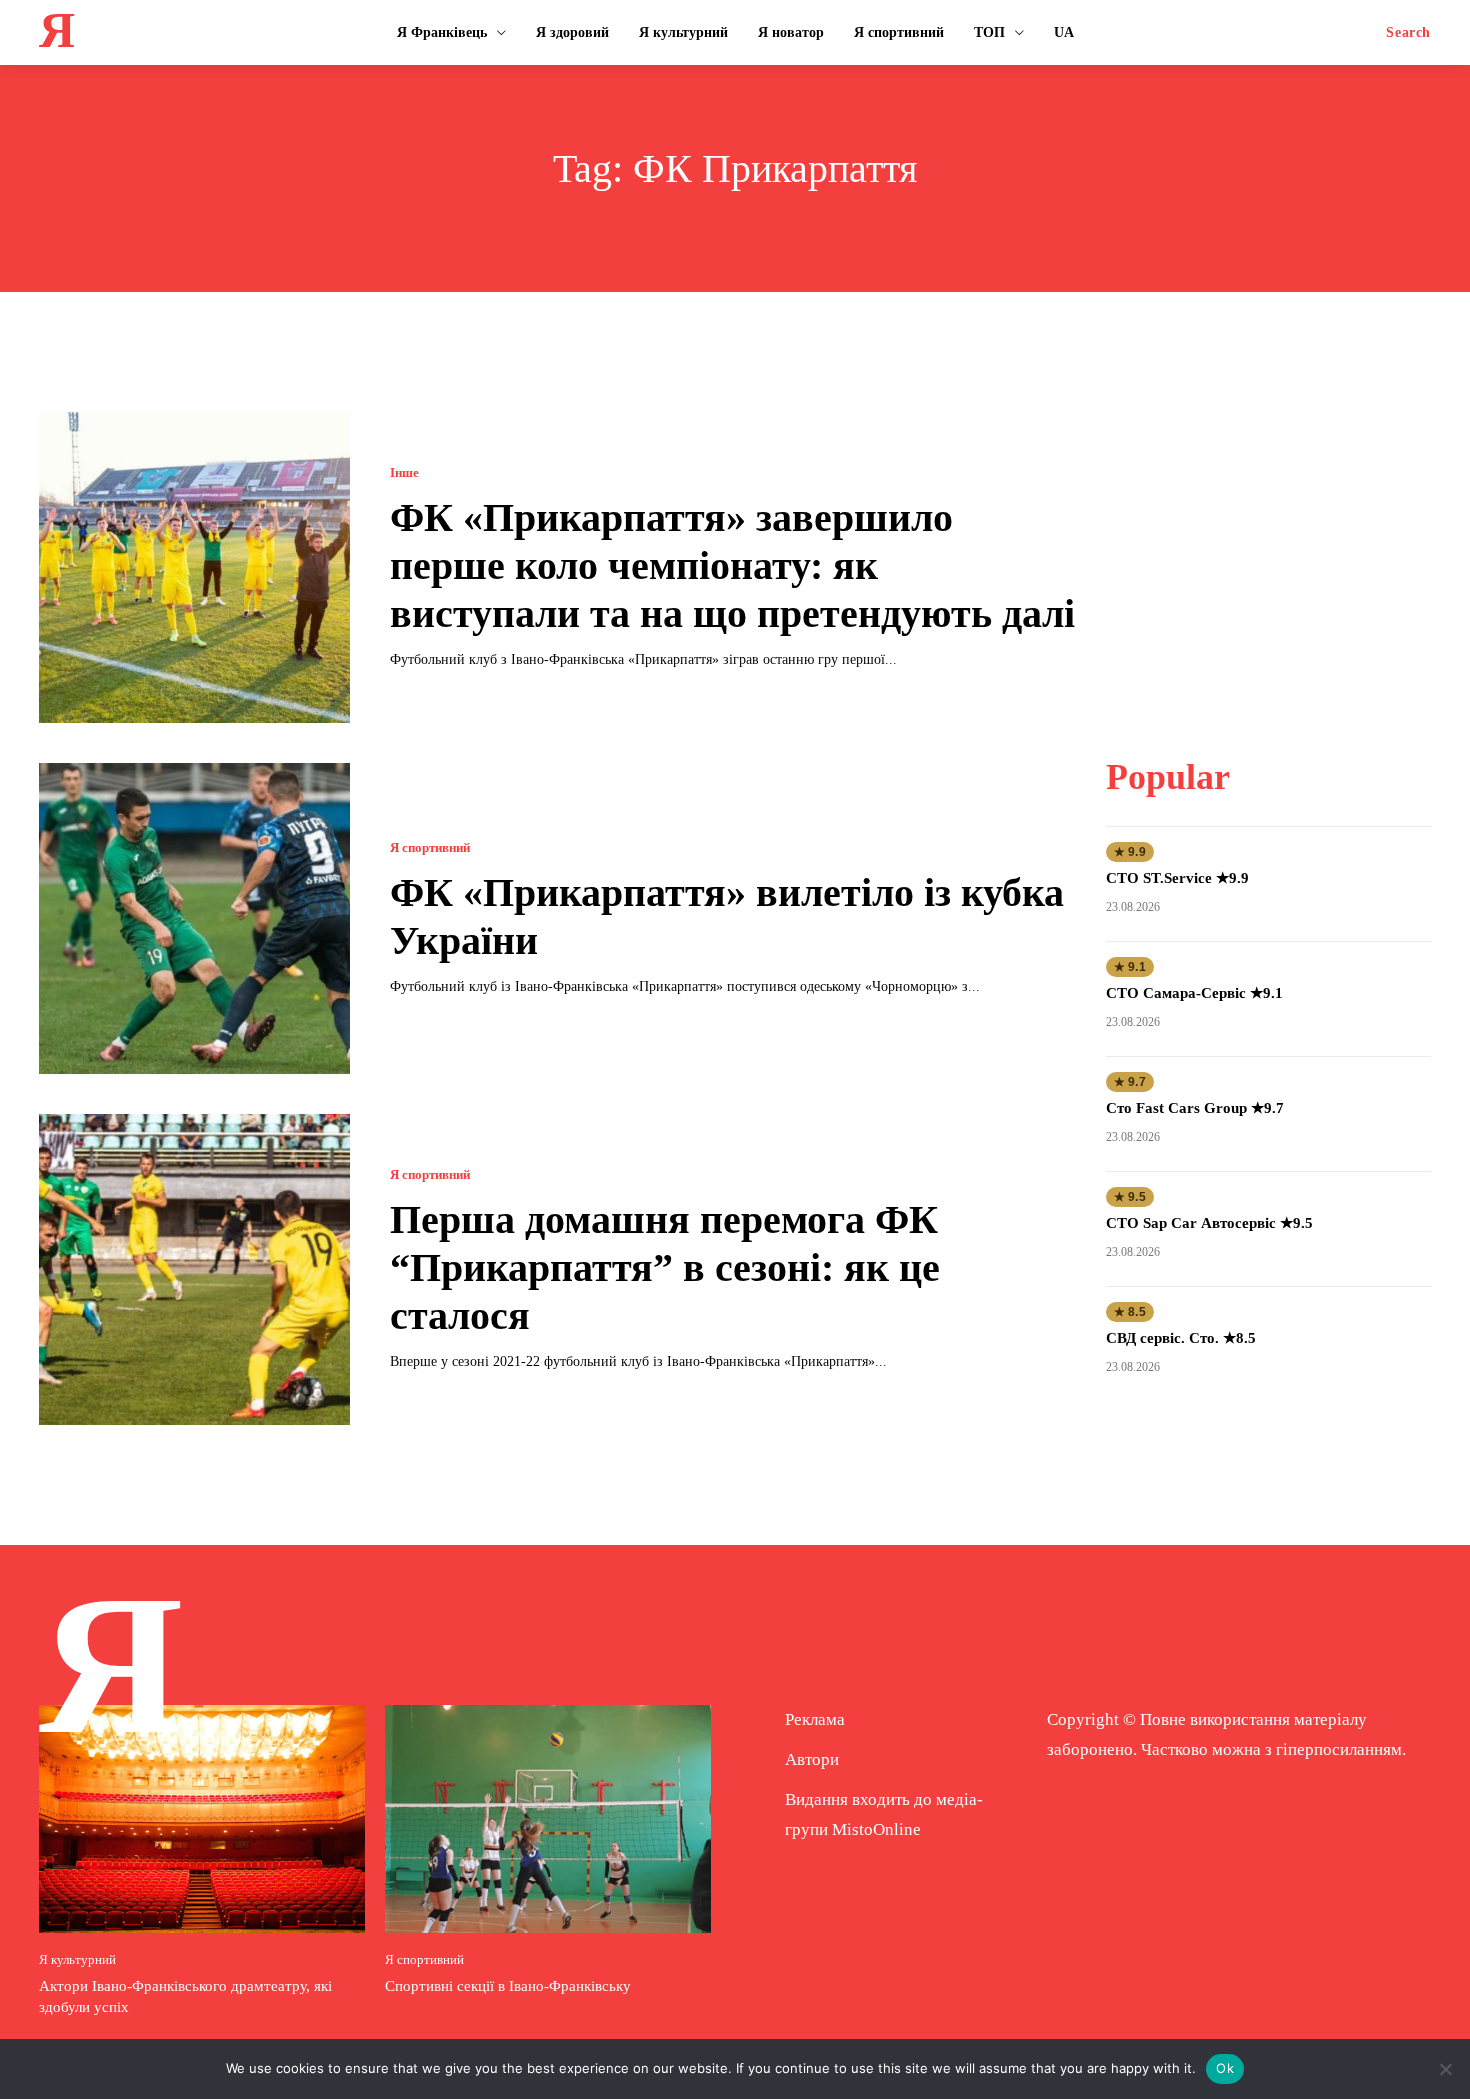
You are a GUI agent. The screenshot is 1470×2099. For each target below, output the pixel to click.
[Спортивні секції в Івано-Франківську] (548, 1819)
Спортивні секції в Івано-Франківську (508, 1986)
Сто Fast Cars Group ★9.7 (1195, 1108)
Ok (1225, 2068)
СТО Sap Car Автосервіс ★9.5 (1209, 1223)
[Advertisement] (1268, 537)
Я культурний (77, 1959)
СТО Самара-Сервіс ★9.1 (1194, 993)
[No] (1445, 2069)
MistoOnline (876, 1829)
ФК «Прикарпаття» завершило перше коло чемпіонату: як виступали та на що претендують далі (732, 565)
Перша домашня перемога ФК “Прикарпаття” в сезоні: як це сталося (665, 1267)
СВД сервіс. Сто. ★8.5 (1181, 1338)
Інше (404, 472)
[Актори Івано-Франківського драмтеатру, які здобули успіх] (202, 1819)
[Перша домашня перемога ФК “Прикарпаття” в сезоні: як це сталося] (194, 1269)
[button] (1408, 33)
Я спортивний (430, 847)
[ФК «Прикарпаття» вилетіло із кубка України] (194, 918)
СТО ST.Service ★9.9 (1177, 878)
